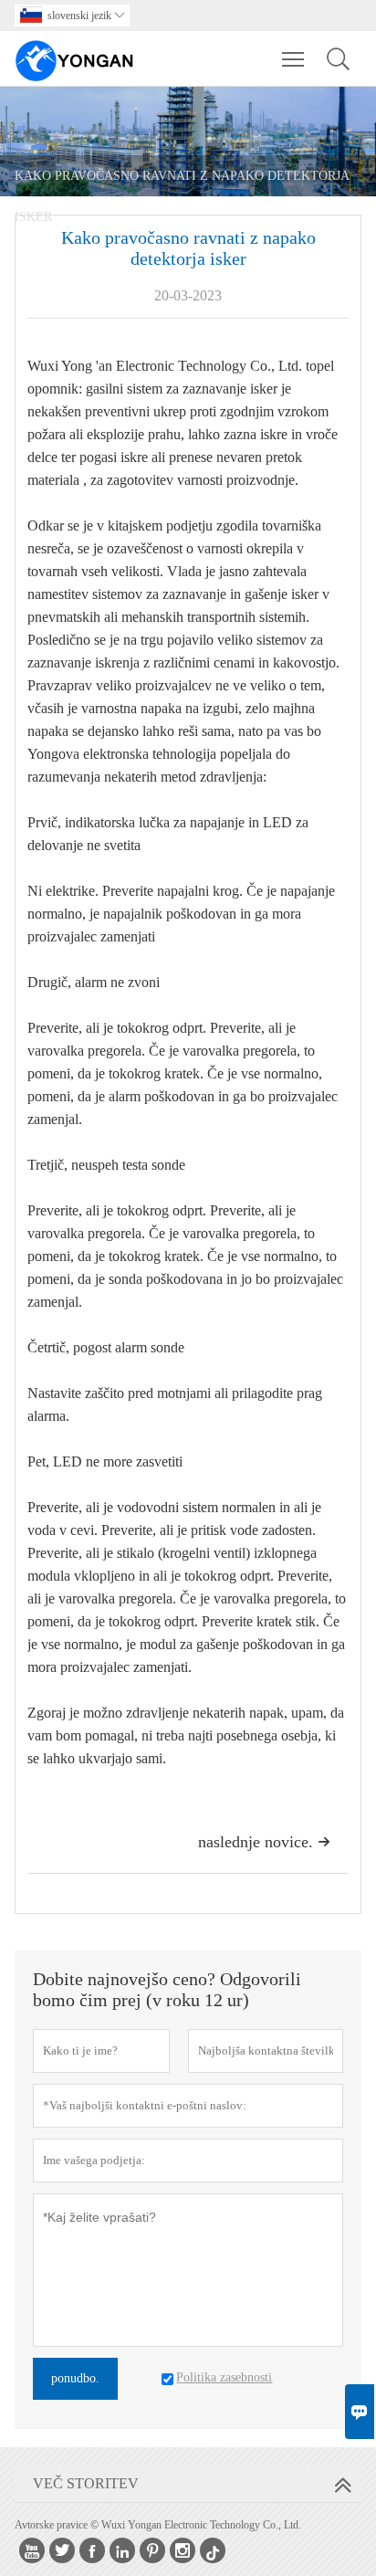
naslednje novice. (264, 1842)
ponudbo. (75, 2378)
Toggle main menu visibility (293, 58)
